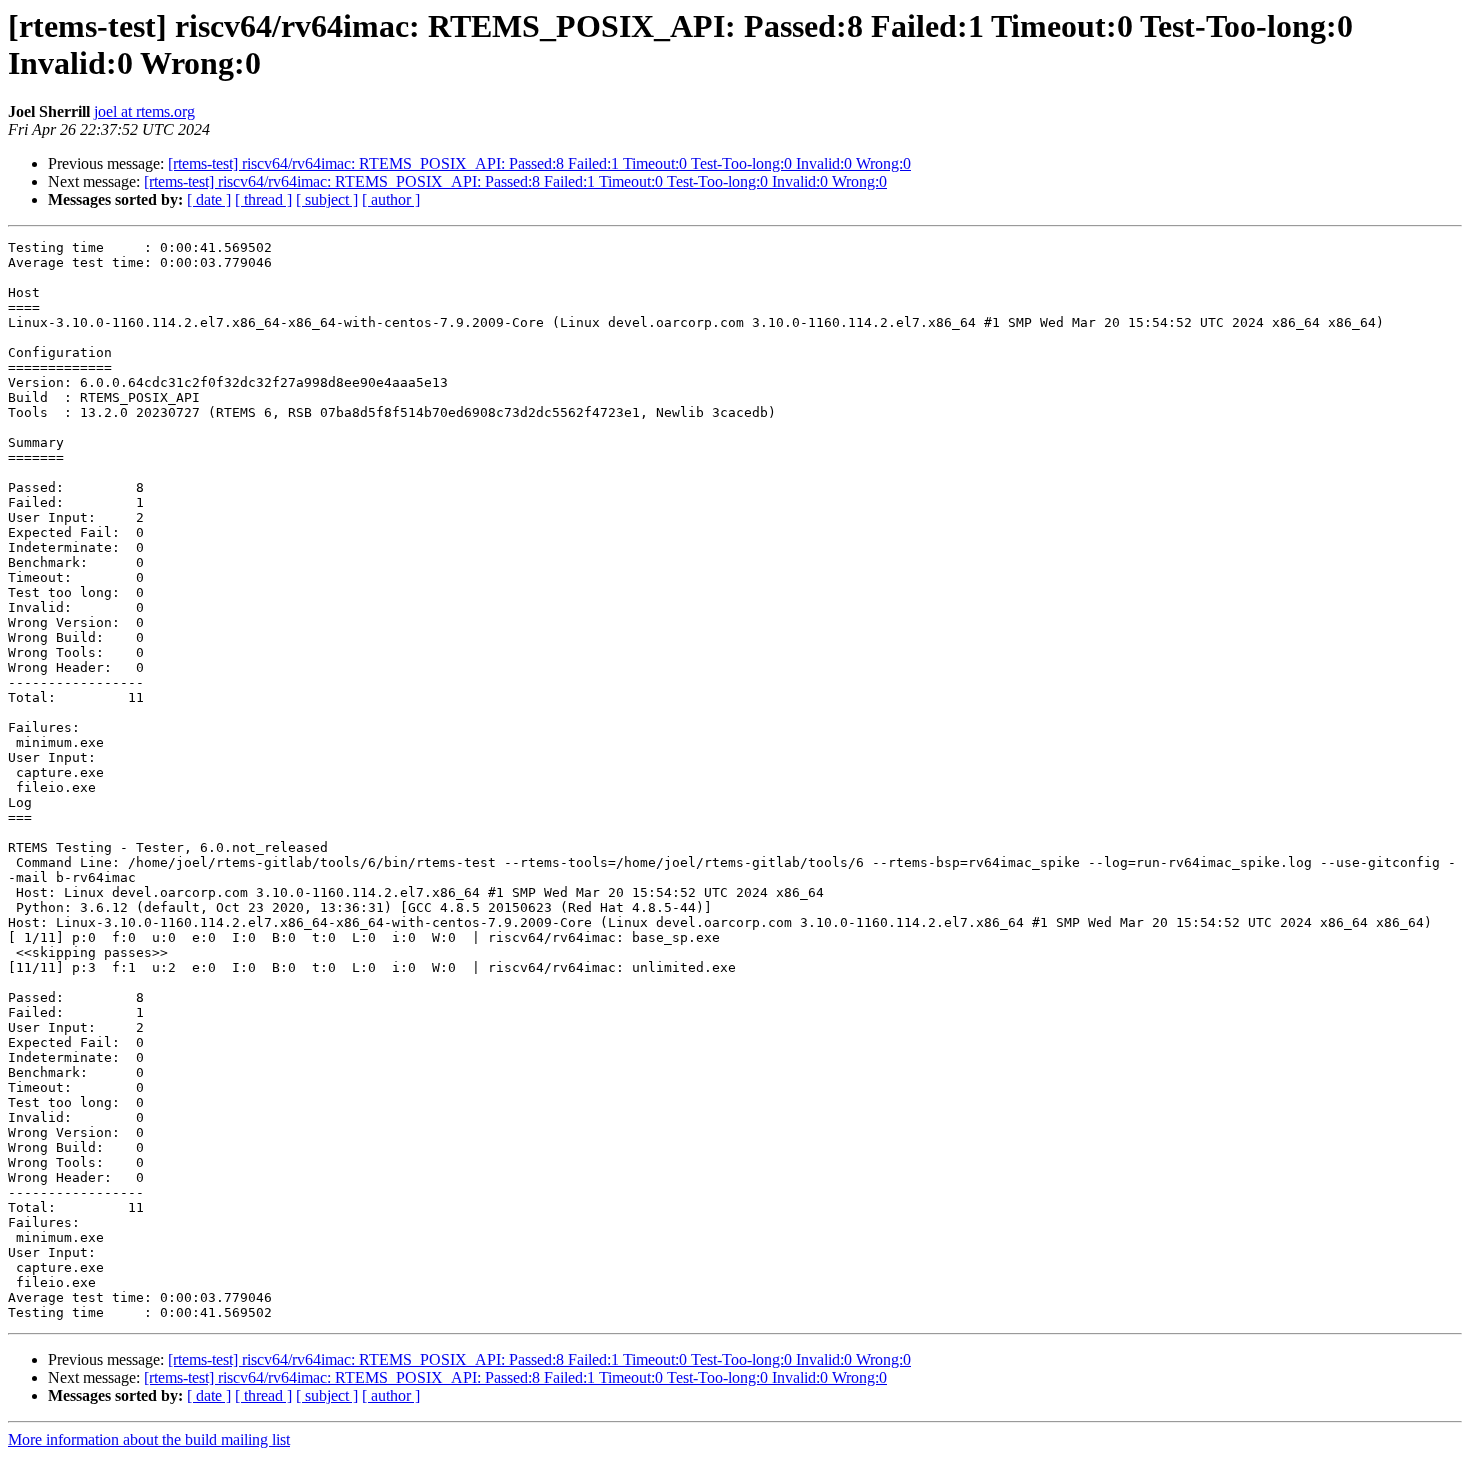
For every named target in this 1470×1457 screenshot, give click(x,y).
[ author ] (391, 199)
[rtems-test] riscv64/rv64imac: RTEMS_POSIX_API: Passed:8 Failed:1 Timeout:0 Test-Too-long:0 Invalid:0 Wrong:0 (539, 163)
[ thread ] (263, 199)
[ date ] (209, 199)
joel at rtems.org (144, 111)
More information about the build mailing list (149, 1439)
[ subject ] (327, 199)
